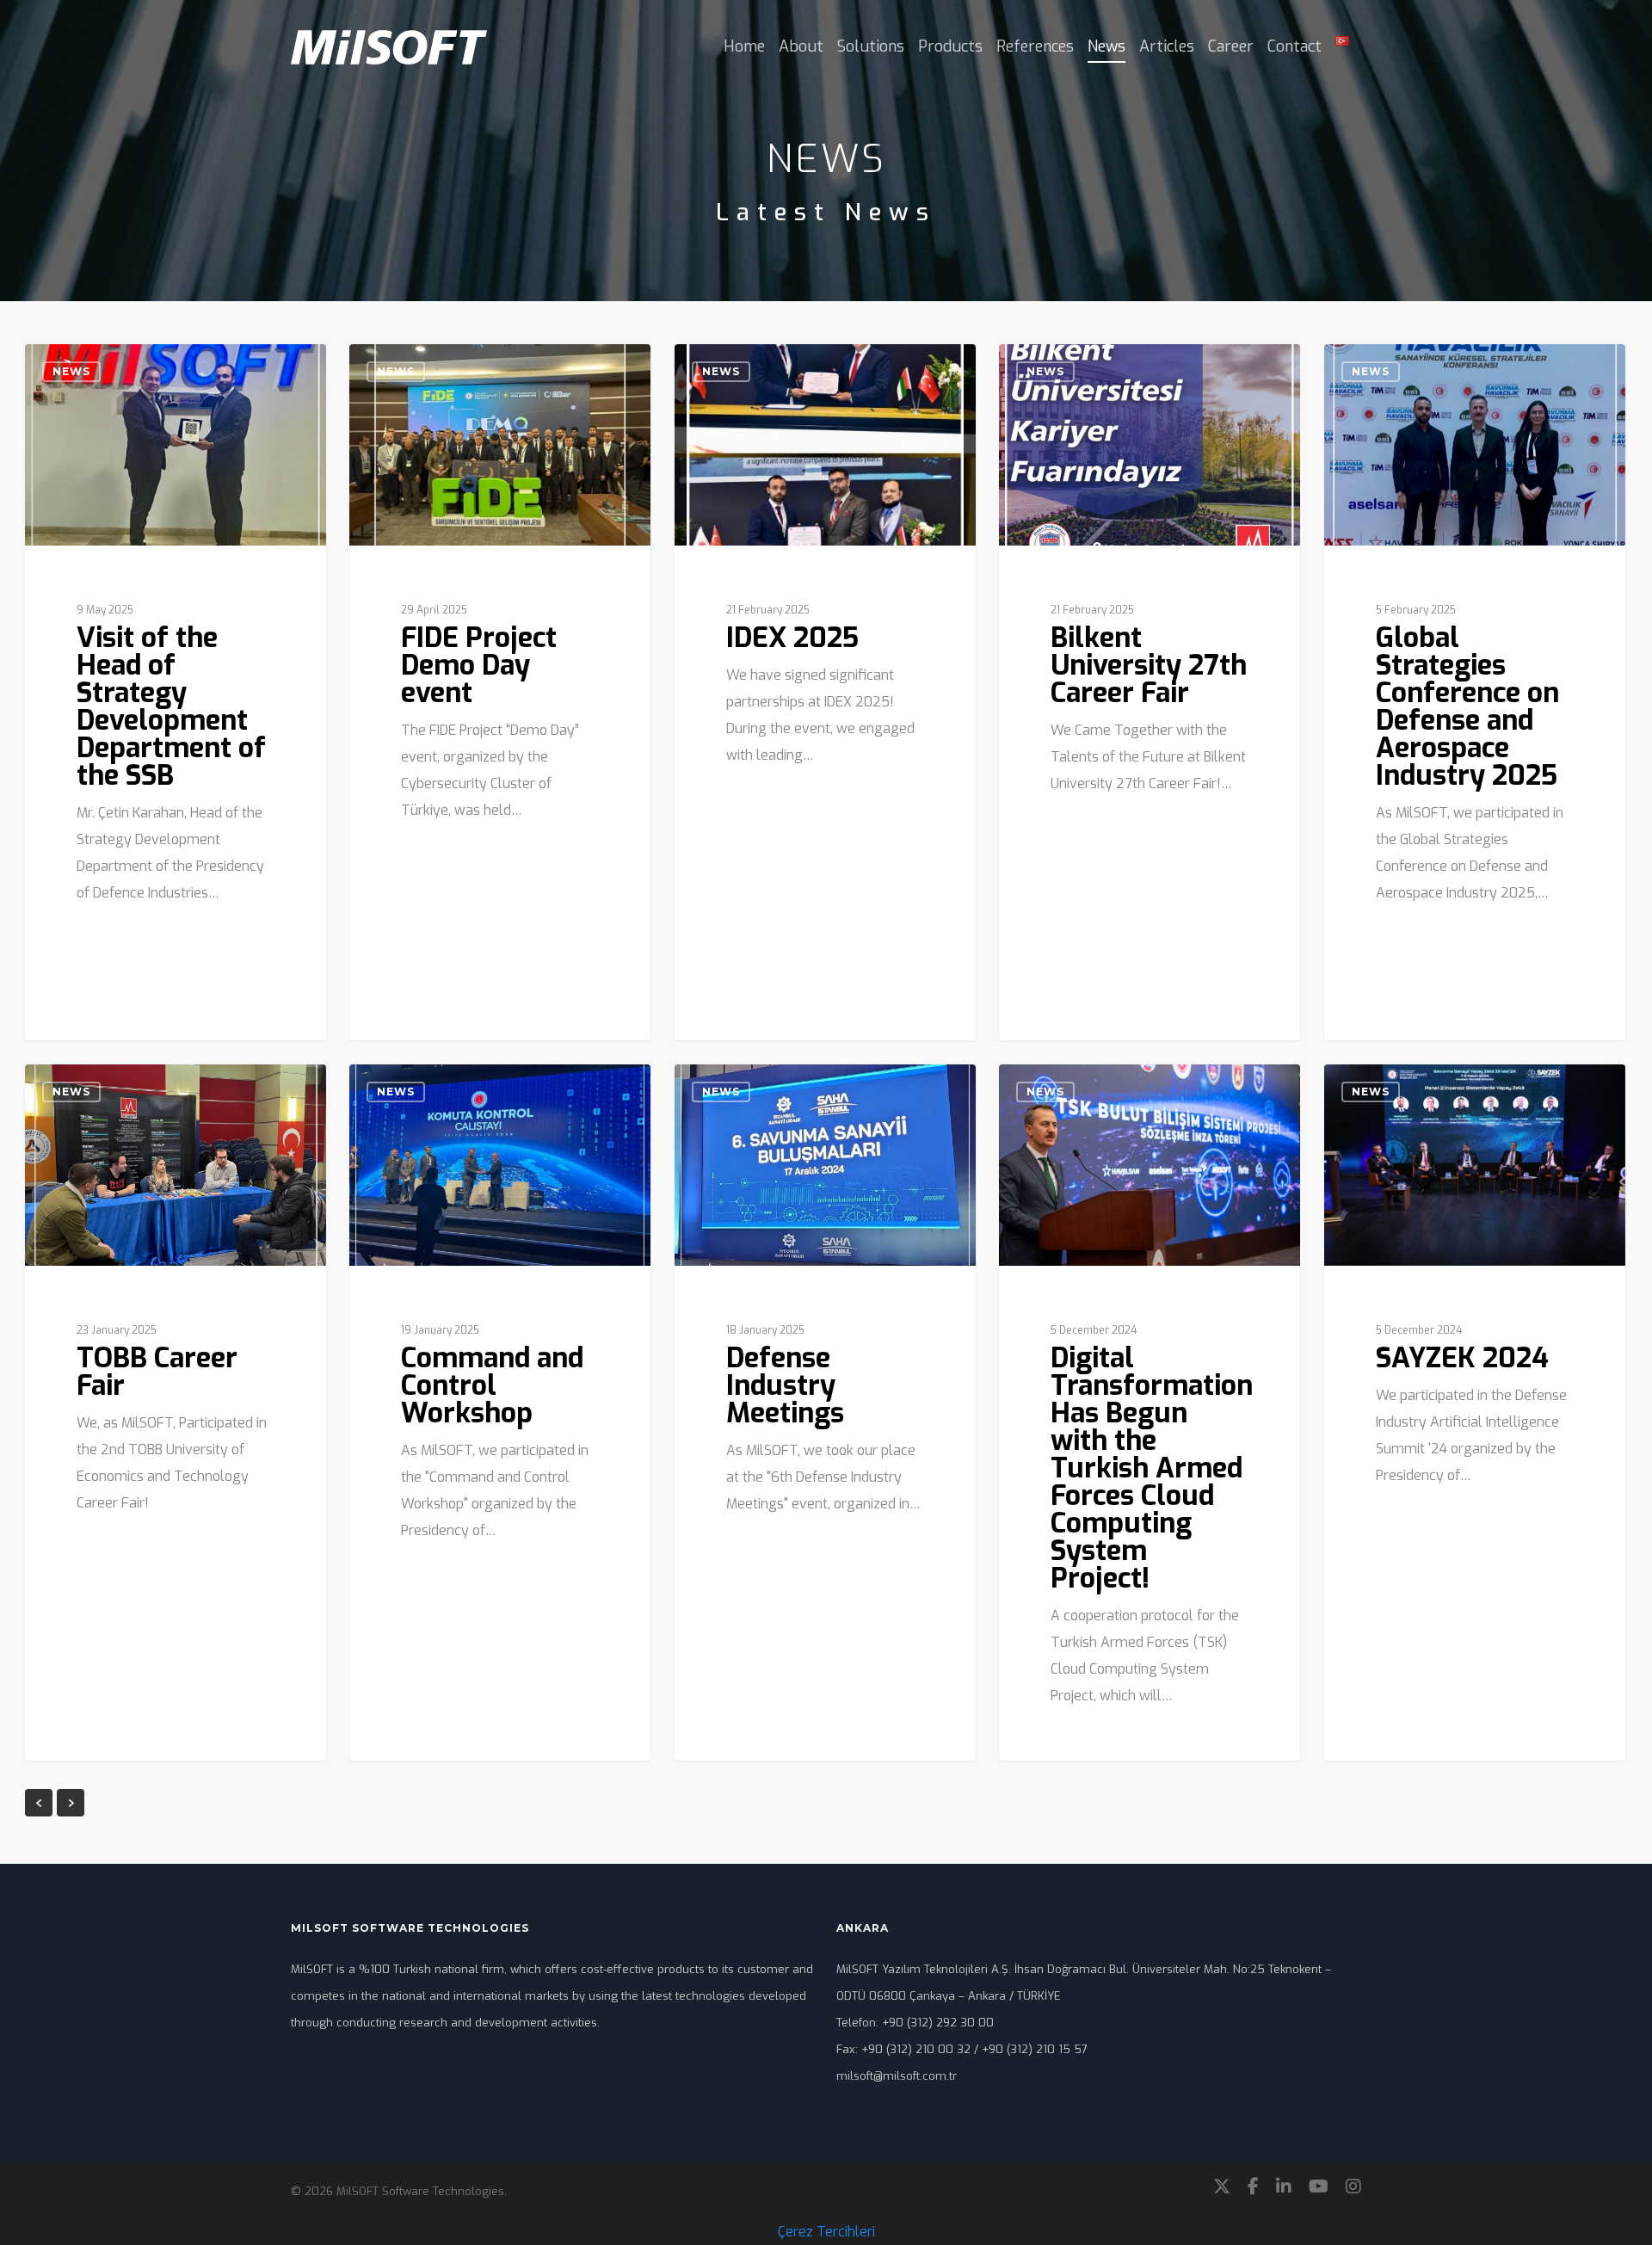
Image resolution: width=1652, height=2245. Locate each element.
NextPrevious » (71, 1803)
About (801, 46)
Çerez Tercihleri (826, 2232)
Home (744, 46)
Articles (1167, 46)
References (1035, 46)
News (1106, 46)
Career (1231, 46)
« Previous (39, 1803)
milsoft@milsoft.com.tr (897, 2076)
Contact (1294, 46)
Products (950, 46)
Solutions (871, 46)
